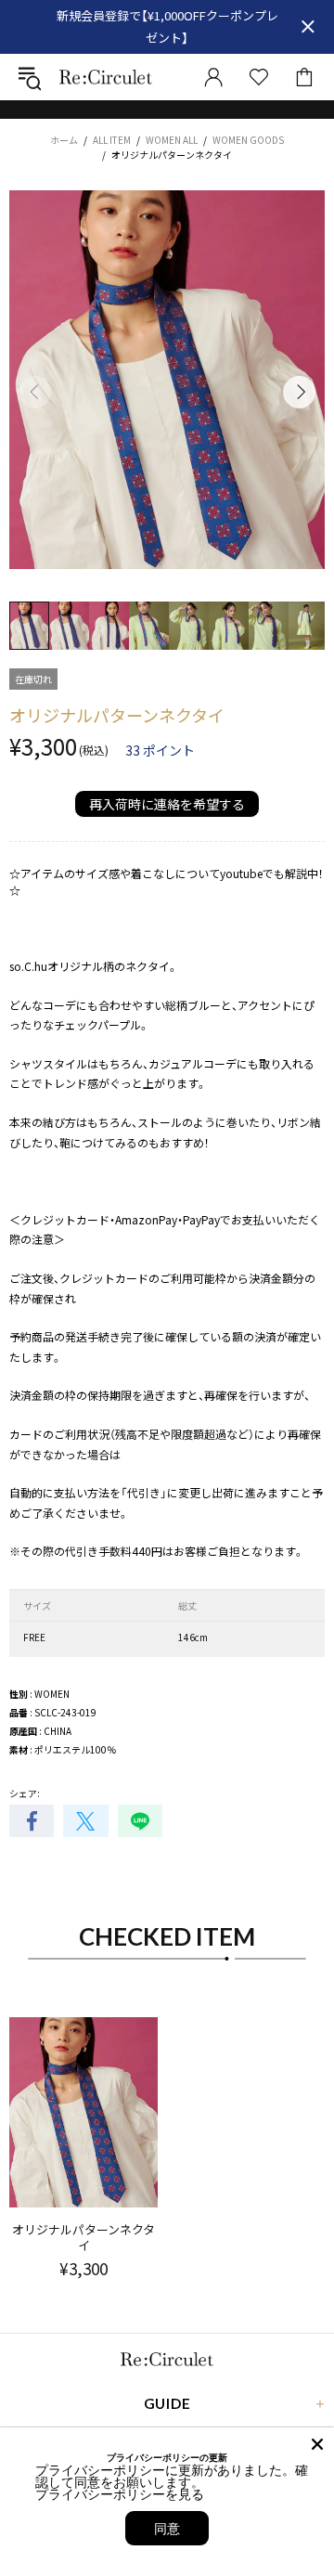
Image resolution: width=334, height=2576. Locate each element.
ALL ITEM (112, 140)
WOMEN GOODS (248, 140)
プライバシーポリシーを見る (120, 2494)
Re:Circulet (106, 77)
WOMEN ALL (172, 140)
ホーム (64, 140)
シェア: (25, 1793)
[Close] (317, 2444)
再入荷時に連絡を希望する (167, 804)
